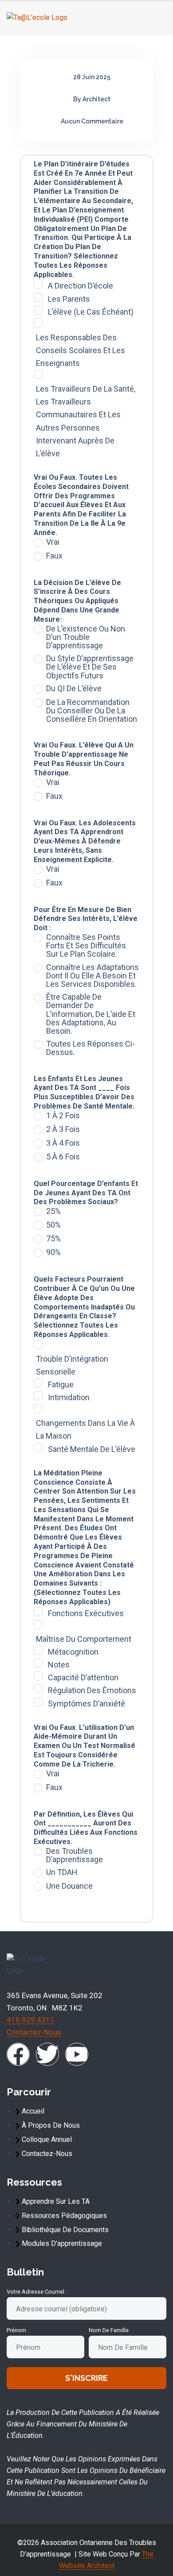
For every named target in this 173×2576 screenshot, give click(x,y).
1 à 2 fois (63, 1116)
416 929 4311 (31, 2020)
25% (53, 1211)
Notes (59, 1665)
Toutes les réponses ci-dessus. (90, 1048)
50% (53, 1225)
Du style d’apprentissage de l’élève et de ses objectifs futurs (90, 667)
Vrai (53, 542)
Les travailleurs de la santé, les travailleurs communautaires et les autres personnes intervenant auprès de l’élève (86, 421)
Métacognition (73, 1652)
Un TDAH (62, 1872)
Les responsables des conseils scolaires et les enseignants (81, 350)
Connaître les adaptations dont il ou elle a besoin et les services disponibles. (92, 976)
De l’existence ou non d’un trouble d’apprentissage (86, 637)
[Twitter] (47, 2054)
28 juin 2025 (92, 77)
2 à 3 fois (63, 1129)
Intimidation (69, 1397)
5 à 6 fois (63, 1157)
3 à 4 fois (63, 1143)
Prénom (16, 2330)
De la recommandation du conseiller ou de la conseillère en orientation (92, 711)
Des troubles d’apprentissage (75, 1855)
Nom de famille (109, 2330)
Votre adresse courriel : (37, 2292)
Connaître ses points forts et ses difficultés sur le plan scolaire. (86, 946)
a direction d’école (81, 286)
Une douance (69, 1886)
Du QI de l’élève (74, 689)
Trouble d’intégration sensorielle (72, 1365)
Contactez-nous (34, 2032)
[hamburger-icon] (156, 18)
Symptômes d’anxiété (86, 1704)
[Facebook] (18, 2054)
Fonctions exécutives (86, 1613)
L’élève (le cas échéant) (91, 312)
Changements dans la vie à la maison (85, 1429)
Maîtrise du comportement (84, 1639)
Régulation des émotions (92, 1690)
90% (53, 1252)
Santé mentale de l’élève (92, 1449)
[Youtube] (77, 2054)
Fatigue (61, 1384)
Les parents (69, 299)
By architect (92, 99)
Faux (54, 556)
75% (53, 1239)
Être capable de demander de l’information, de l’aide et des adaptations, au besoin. (91, 1014)
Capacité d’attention (83, 1677)
